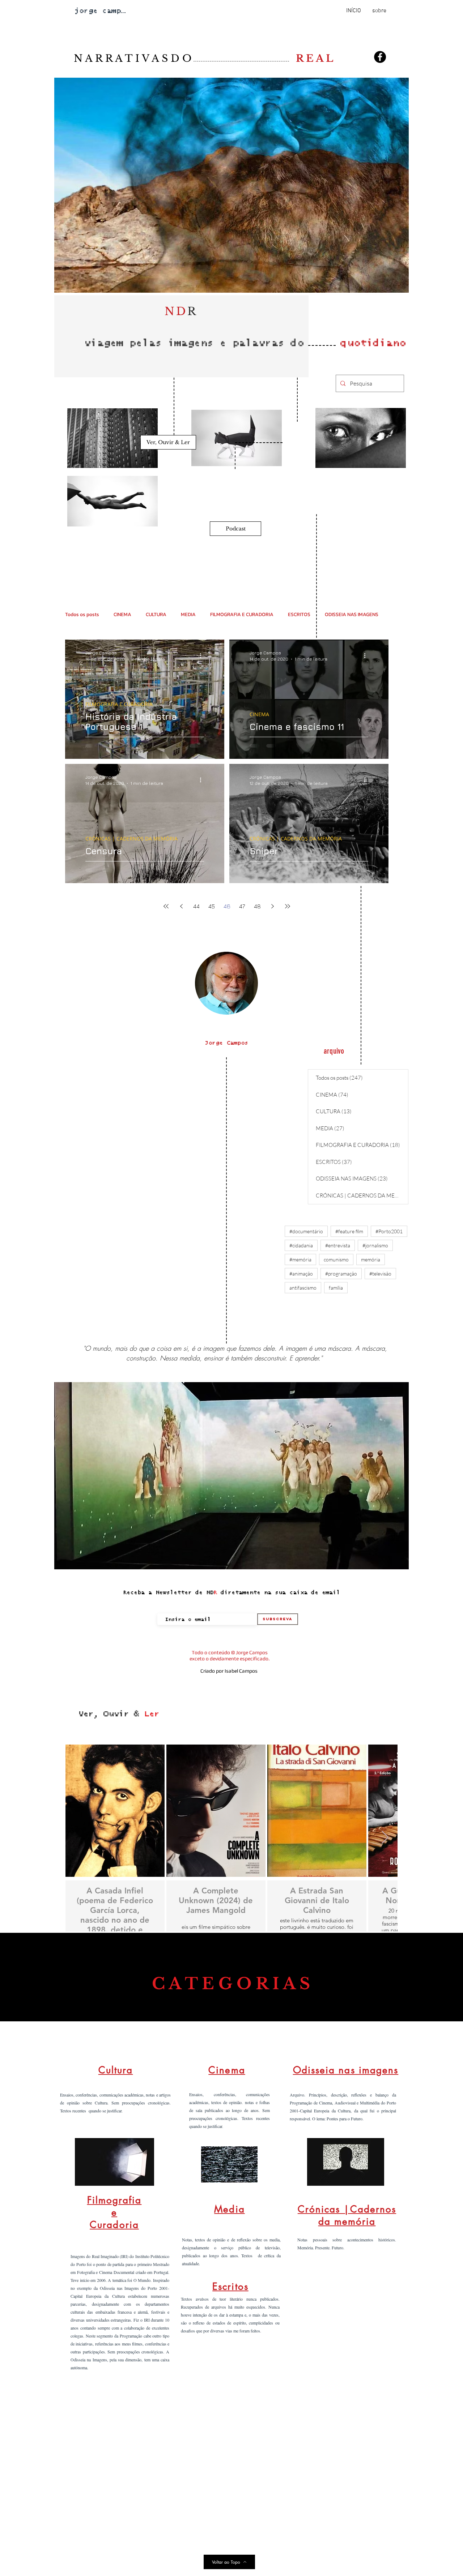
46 (227, 906)
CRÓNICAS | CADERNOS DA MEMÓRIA (131, 838)
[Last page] (288, 906)
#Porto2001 (389, 1231)
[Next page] (272, 906)
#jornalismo (375, 1245)
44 (196, 906)
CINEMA (122, 614)
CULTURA (156, 614)
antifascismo (303, 1288)
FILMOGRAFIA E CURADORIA (242, 614)
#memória (300, 1259)
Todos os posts (82, 614)
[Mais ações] (203, 655)
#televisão (380, 1274)
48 (257, 906)
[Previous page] (181, 906)
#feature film (349, 1231)
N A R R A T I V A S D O (185, 58)
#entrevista (338, 1245)
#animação (301, 1274)
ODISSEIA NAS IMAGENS (352, 614)
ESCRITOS (299, 614)
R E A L (315, 58)
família (336, 1288)
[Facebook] (380, 57)
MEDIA (188, 614)
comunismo (336, 1259)
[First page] (166, 906)
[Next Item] (385, 1838)
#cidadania (301, 1245)
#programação (341, 1274)
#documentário (306, 1231)
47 (242, 906)
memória (371, 1259)
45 (212, 906)
